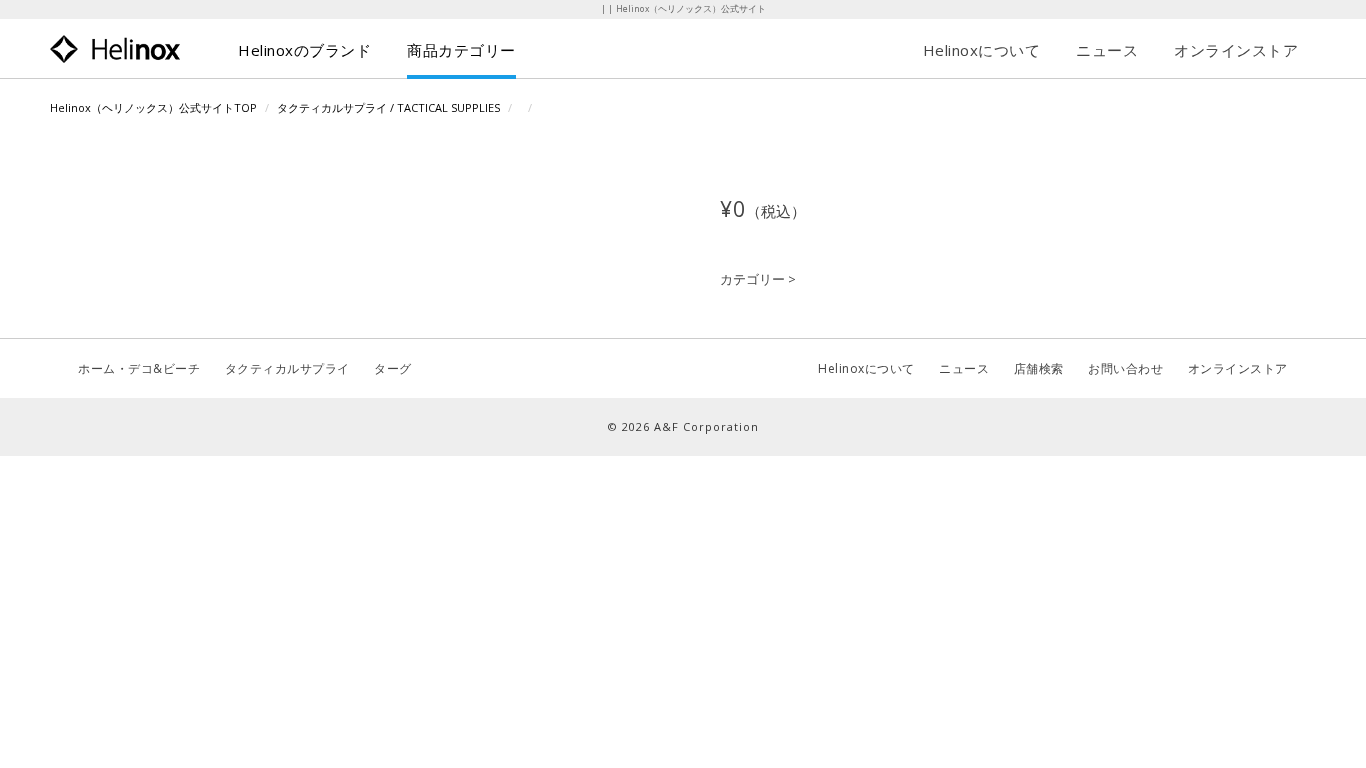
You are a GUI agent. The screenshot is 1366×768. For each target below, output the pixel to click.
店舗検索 (1039, 368)
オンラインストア (1236, 50)
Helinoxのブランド (304, 50)
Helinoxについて (982, 50)
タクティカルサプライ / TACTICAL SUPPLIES (388, 107)
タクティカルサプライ (287, 368)
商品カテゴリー (461, 50)
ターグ (393, 368)
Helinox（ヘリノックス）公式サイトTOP (153, 107)
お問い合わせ (1125, 368)
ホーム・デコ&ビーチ (139, 368)
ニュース (1107, 50)
